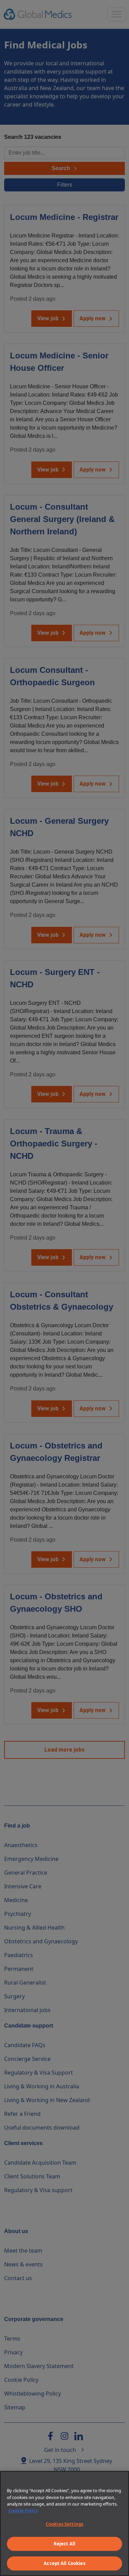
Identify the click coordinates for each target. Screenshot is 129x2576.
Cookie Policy (23, 2511)
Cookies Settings (64, 2524)
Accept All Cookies (64, 2563)
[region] (64, 2523)
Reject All (64, 2544)
